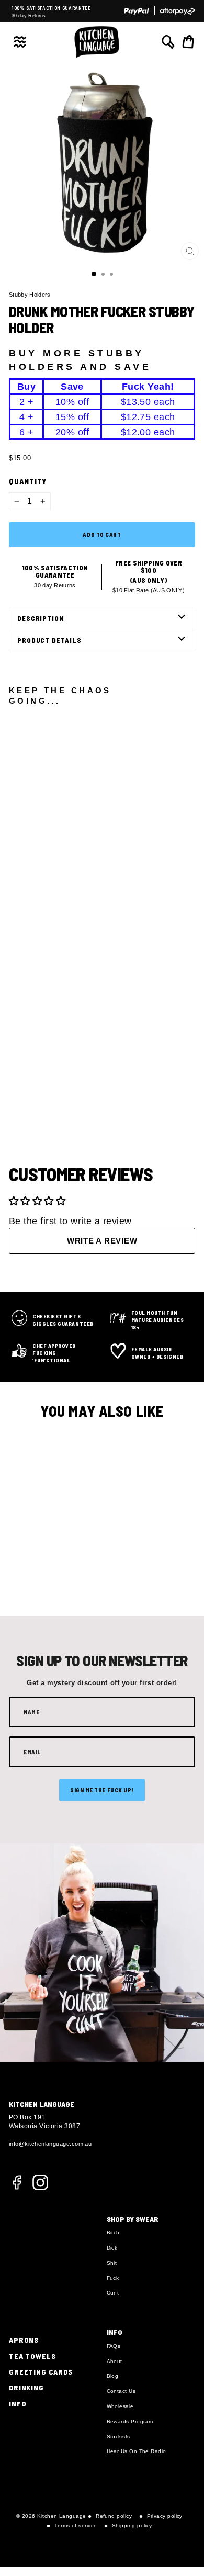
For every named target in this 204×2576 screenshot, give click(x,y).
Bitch (113, 2233)
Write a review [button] (102, 1241)
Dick (112, 2248)
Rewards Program (130, 2421)
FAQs (114, 2346)
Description (41, 618)
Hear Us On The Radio (137, 2451)
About (115, 2361)
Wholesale (120, 2406)
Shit (112, 2263)
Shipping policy (132, 2526)
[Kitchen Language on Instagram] (40, 2182)
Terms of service (76, 2526)
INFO (18, 2404)
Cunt (113, 2293)
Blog (113, 2376)
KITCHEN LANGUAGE (42, 2104)
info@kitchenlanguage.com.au (50, 2144)
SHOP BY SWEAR (133, 2219)
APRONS (24, 2340)
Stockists (118, 2437)
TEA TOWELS (32, 2356)
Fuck (113, 2278)
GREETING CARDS (41, 2372)
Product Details (49, 640)
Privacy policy (165, 2516)
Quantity (28, 481)
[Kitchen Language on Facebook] (17, 2188)
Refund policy (114, 2516)
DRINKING (26, 2387)
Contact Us (121, 2391)
